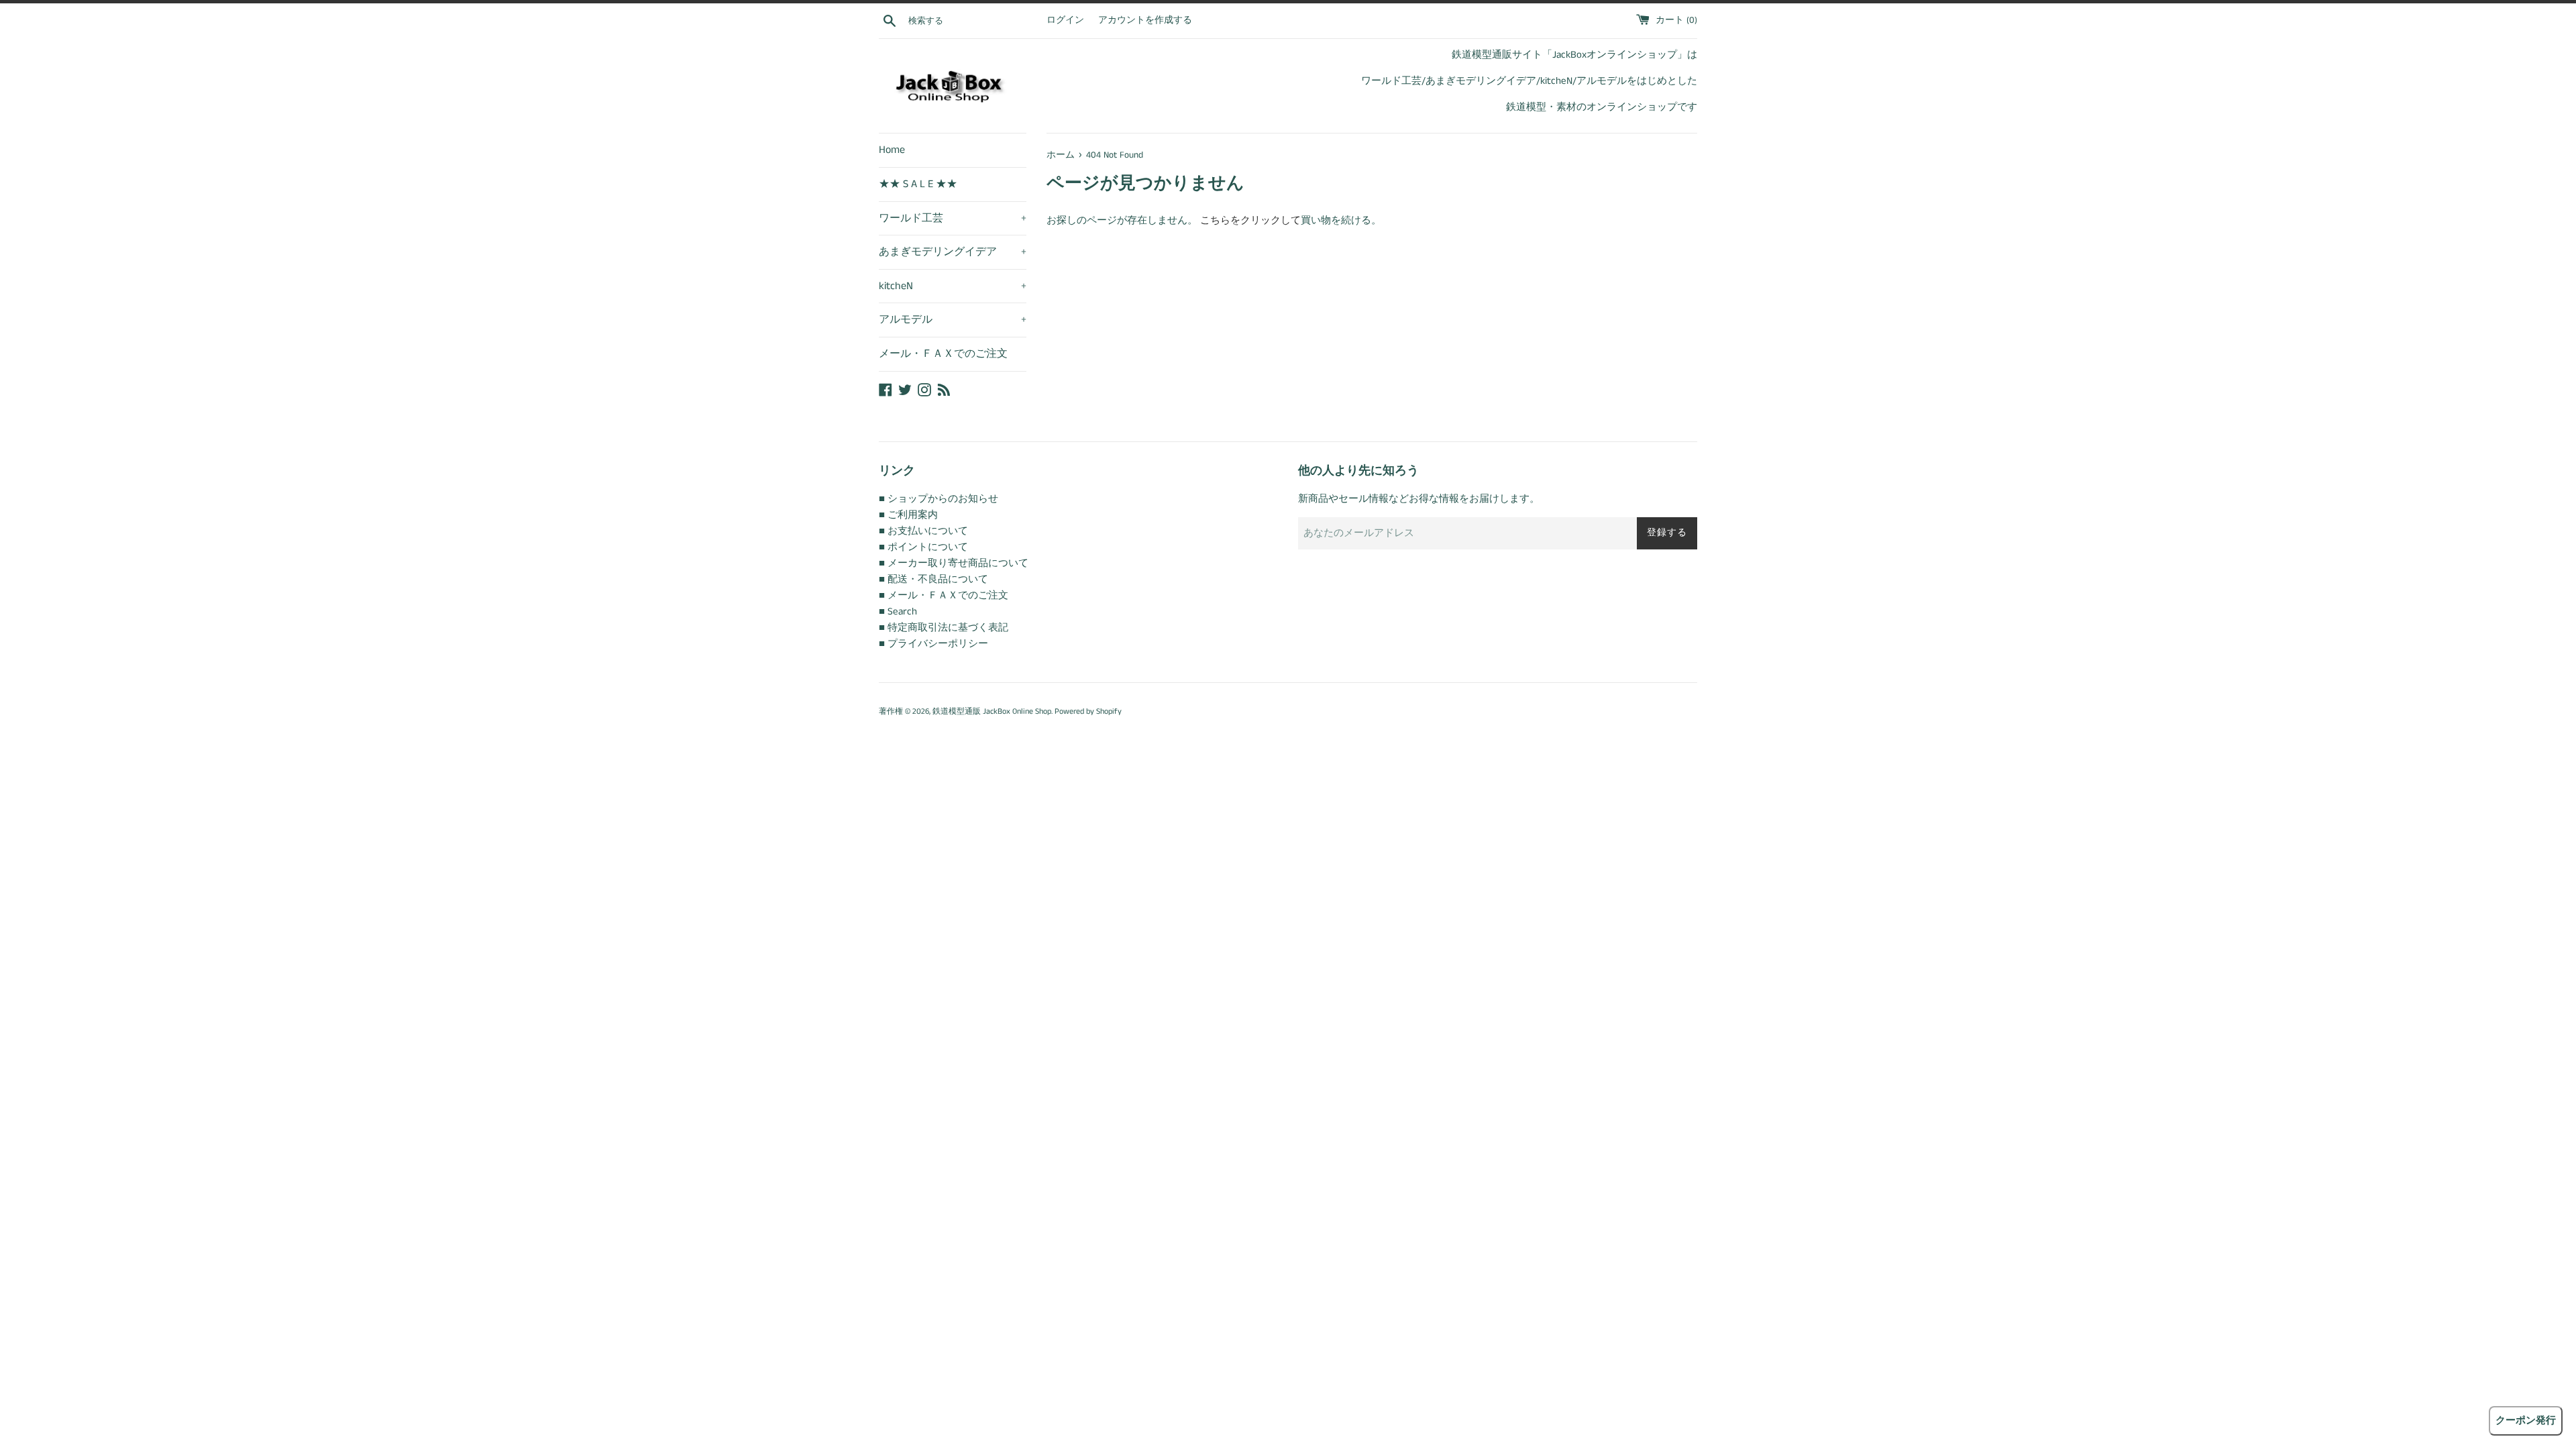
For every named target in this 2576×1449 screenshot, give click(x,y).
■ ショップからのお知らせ (938, 499)
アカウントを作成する (1145, 20)
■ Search (898, 611)
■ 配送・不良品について (933, 579)
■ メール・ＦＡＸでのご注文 (944, 595)
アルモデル (953, 320)
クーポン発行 (2526, 1420)
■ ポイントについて (923, 547)
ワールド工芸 (953, 218)
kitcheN (953, 286)
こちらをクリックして (1250, 220)
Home (892, 150)
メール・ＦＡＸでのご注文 (943, 354)
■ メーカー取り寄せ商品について (954, 563)
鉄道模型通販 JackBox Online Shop (992, 711)
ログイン (1065, 20)
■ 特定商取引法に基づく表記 (944, 628)
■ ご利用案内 (908, 515)
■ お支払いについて (923, 531)
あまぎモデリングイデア (953, 252)
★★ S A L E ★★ (918, 184)
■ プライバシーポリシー (933, 644)
